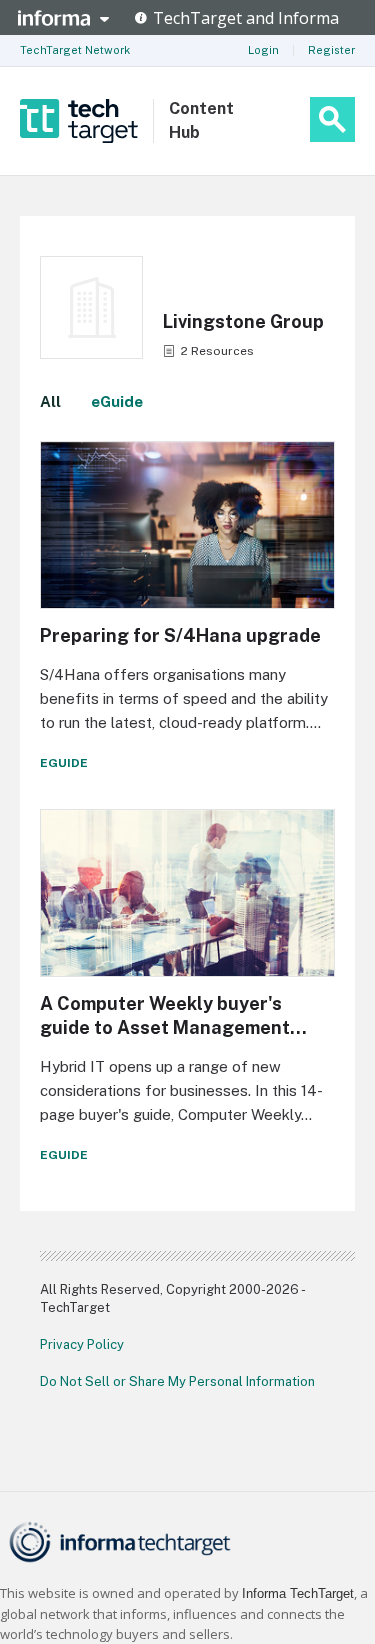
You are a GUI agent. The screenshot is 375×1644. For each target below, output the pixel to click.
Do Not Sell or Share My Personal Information (177, 1381)
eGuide (117, 401)
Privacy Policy (82, 1344)
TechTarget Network (75, 50)
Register (331, 50)
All (50, 401)
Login (263, 50)
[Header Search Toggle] (332, 119)
